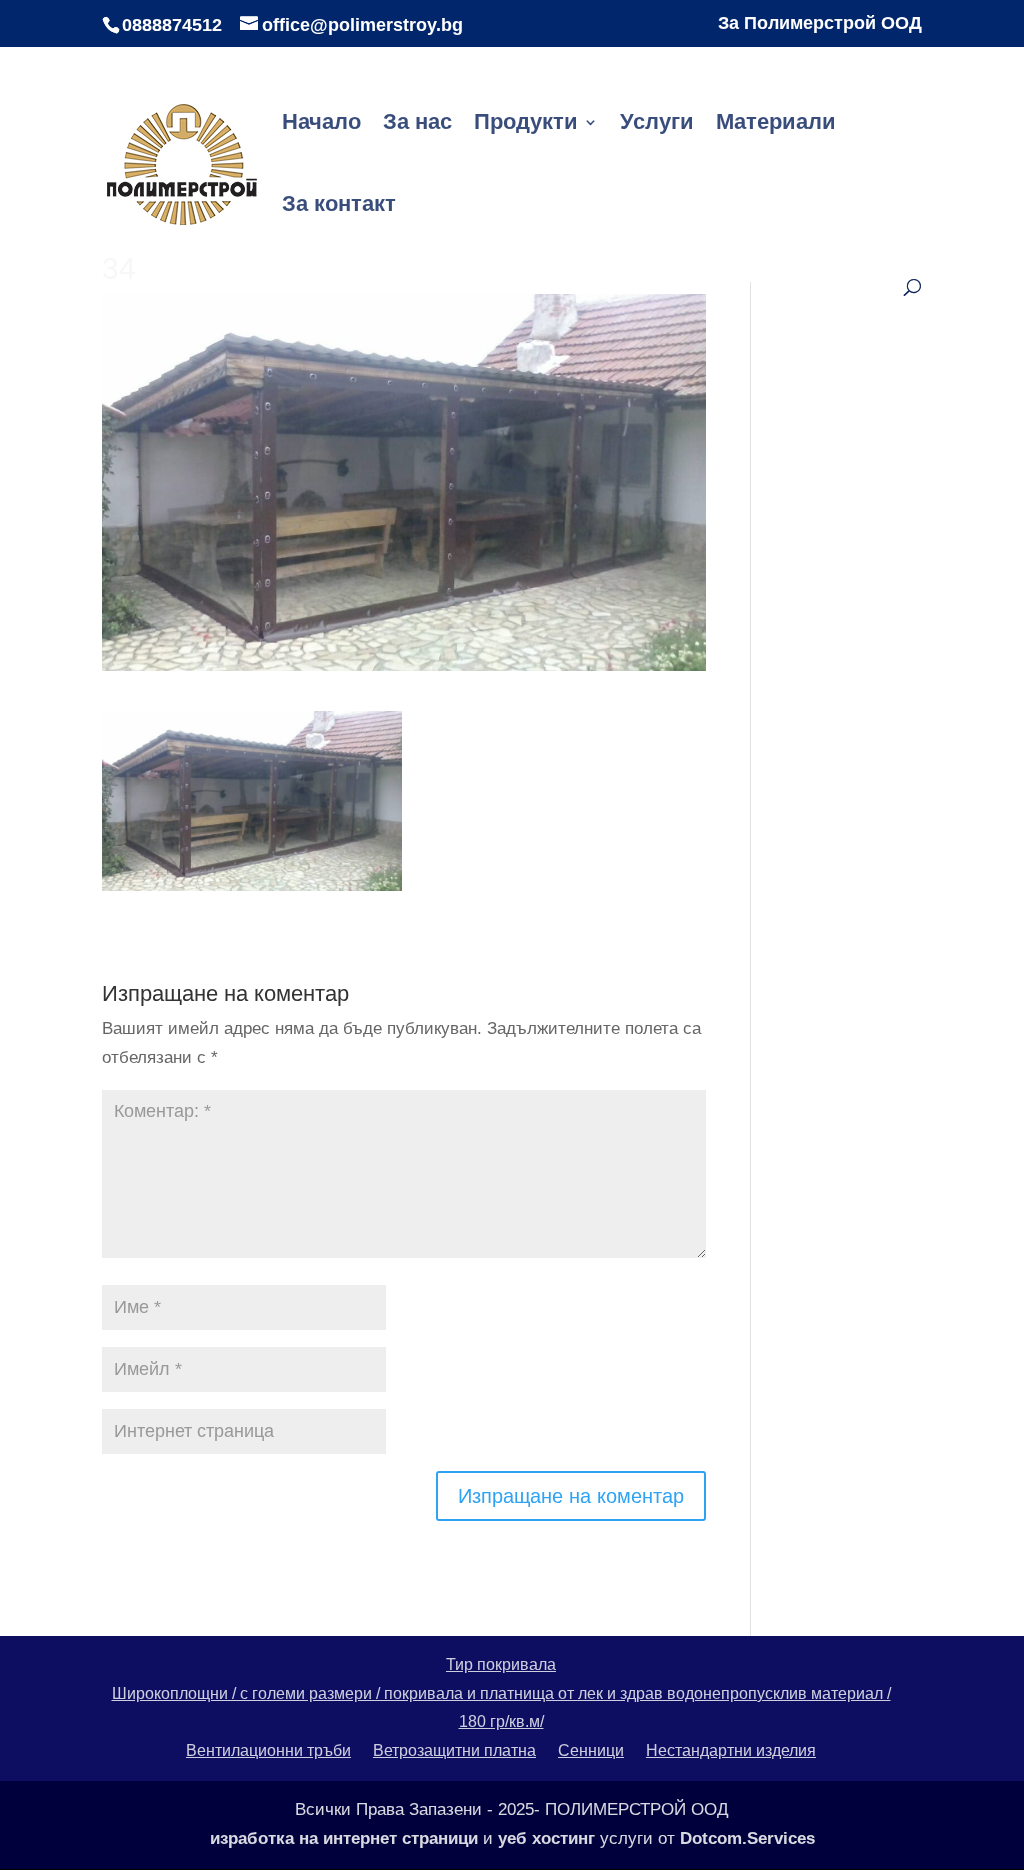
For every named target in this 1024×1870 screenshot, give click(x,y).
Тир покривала (501, 1664)
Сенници (591, 1750)
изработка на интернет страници (344, 1838)
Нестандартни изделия (731, 1750)
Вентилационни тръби (268, 1750)
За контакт (339, 206)
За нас (417, 124)
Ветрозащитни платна (454, 1750)
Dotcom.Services (747, 1838)
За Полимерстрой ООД (820, 23)
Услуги (657, 124)
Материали (776, 124)
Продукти (526, 124)
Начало (321, 124)
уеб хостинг (546, 1838)
